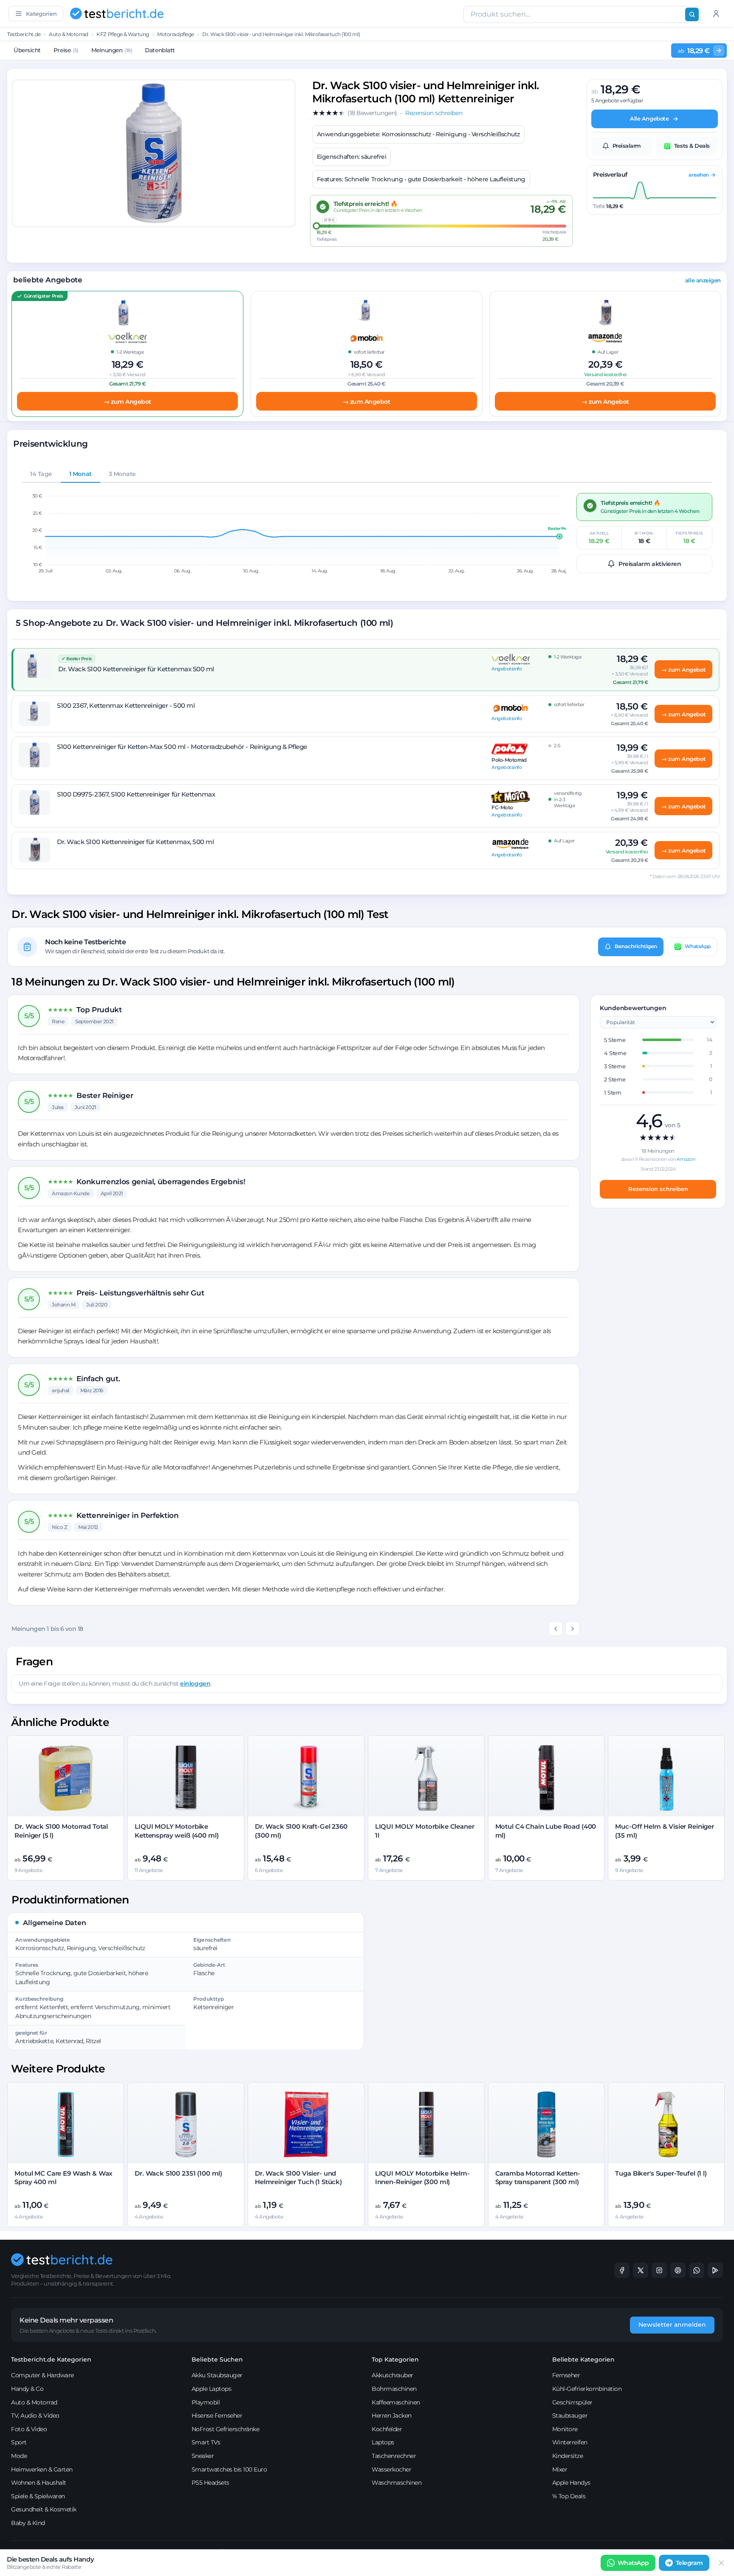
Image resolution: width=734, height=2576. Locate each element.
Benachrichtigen (636, 946)
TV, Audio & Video (35, 2416)
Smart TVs (206, 2442)
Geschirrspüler (572, 2402)
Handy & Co (27, 2389)
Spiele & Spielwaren (38, 2496)
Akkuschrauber (392, 2375)
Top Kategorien (395, 2359)
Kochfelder (387, 2429)
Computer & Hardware (42, 2375)
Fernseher (566, 2375)
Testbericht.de (24, 34)
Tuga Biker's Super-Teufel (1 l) (661, 2173)
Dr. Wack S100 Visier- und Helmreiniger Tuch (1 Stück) (298, 2178)
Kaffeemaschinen (396, 2402)
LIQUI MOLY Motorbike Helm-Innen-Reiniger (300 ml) (422, 2178)
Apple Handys (571, 2483)
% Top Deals (569, 2496)
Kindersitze (568, 2456)
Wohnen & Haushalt (39, 2483)
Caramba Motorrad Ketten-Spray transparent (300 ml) (538, 2178)
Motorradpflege (175, 34)
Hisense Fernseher (217, 2416)
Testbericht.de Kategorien (51, 2359)
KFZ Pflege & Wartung (123, 34)
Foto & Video (29, 2429)
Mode (19, 2456)
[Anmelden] (716, 14)
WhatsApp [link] (633, 2563)
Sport (19, 2442)
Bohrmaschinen (394, 2389)
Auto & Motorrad (69, 34)
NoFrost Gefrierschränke (226, 2429)
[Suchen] (692, 14)
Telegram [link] (689, 2563)
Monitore (565, 2429)
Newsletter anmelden (672, 2325)
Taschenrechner (394, 2456)
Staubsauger (570, 2416)
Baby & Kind (28, 2523)
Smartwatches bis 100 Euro (229, 2469)
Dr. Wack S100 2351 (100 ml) (178, 2173)
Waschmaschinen (397, 2483)
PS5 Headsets (210, 2483)
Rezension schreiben (658, 1188)
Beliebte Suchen (217, 2359)
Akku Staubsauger (217, 2375)
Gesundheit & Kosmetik (44, 2509)
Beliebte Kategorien (583, 2359)
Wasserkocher (391, 2469)
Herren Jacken (392, 2416)
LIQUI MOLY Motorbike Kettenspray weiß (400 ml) (176, 1831)
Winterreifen (570, 2442)
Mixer (560, 2469)
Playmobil (206, 2402)
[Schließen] (721, 2563)
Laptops (383, 2442)
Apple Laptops (212, 2389)
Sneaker (203, 2456)
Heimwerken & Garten (42, 2469)
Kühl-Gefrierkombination (587, 2389)
